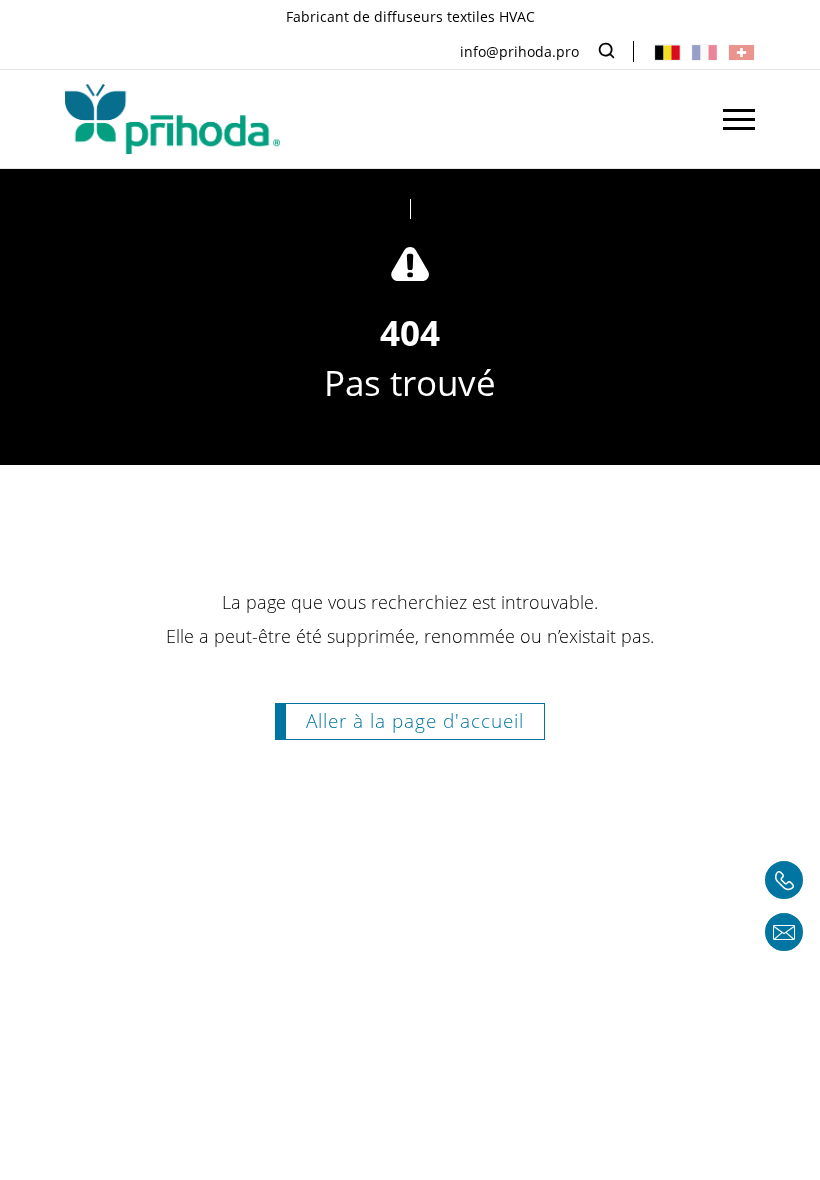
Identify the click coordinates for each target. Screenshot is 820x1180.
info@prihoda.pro (519, 51)
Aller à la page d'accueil (415, 721)
